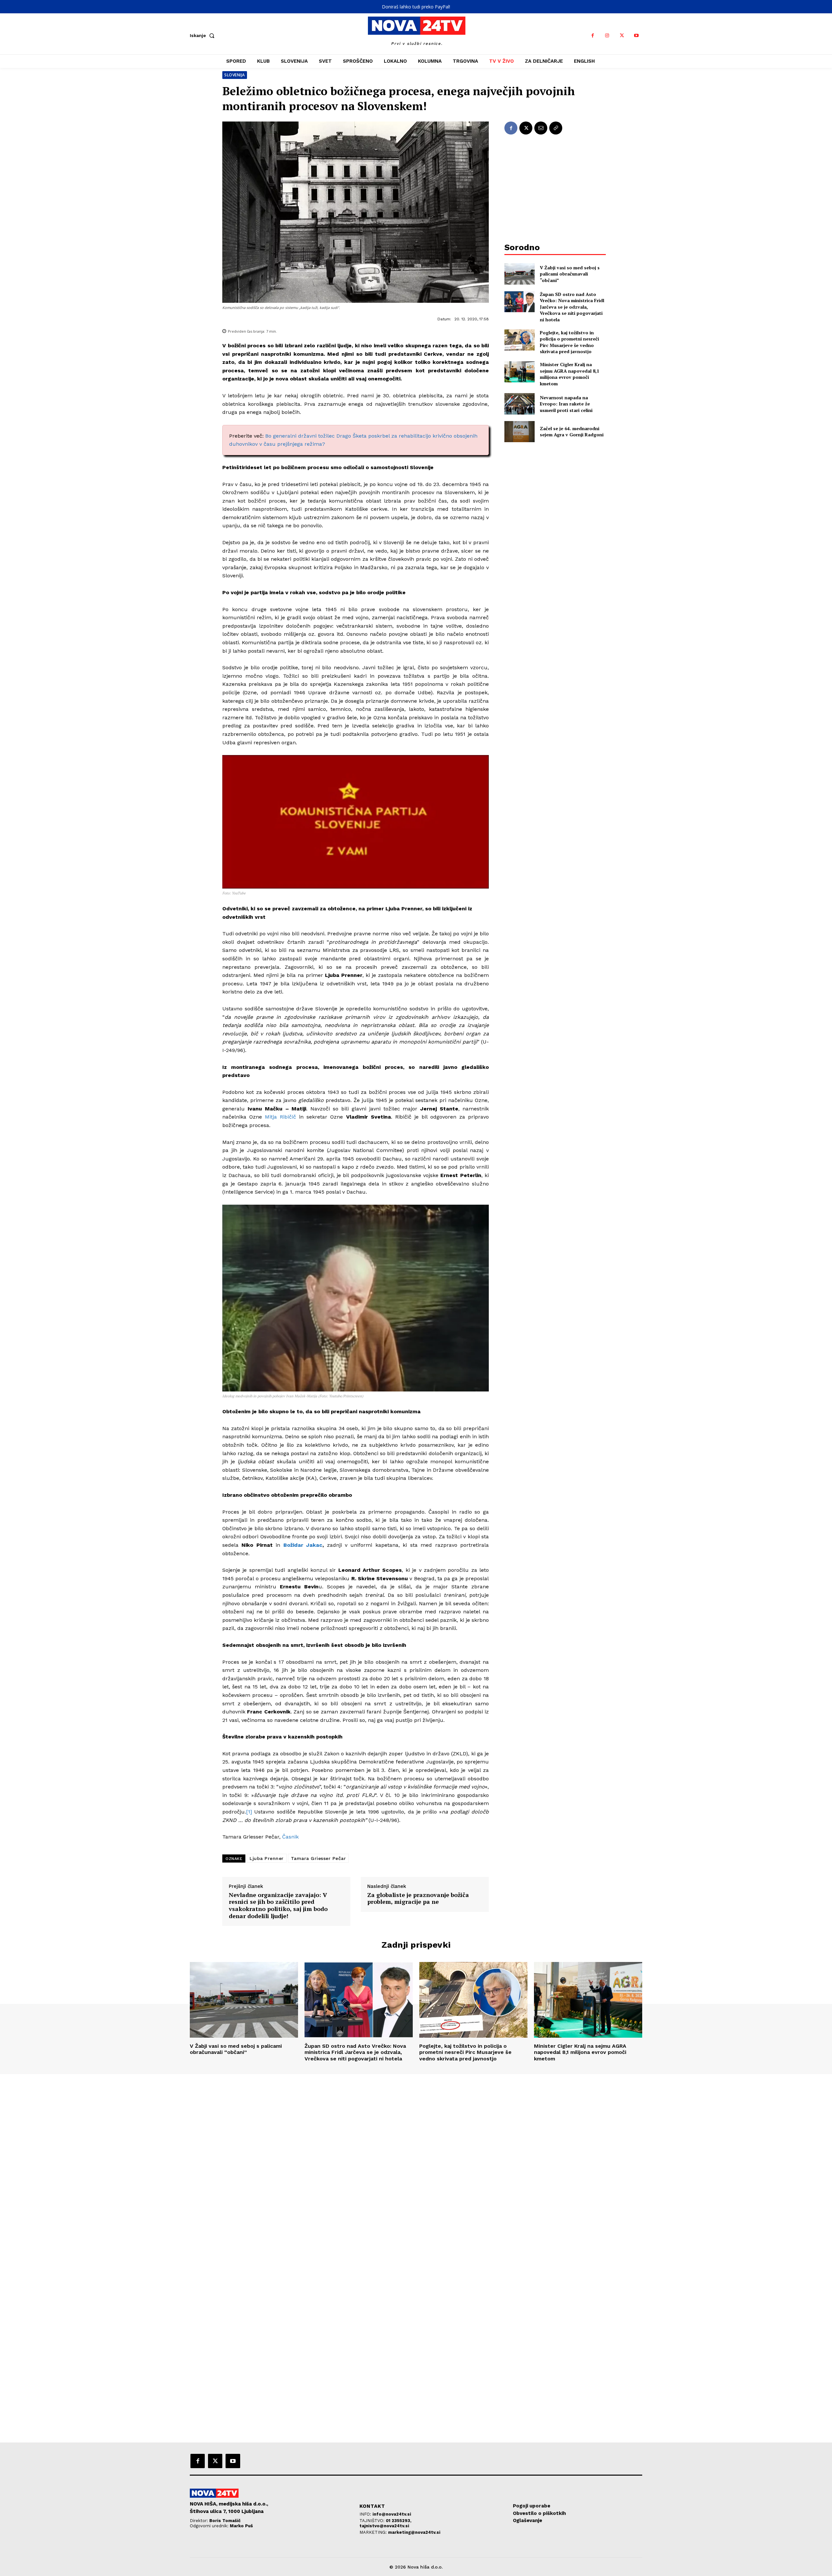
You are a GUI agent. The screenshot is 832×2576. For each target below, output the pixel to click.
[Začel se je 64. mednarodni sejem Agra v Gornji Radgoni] (520, 432)
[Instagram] (607, 36)
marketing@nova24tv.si (414, 2532)
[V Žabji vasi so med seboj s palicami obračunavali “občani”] (520, 274)
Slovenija (235, 75)
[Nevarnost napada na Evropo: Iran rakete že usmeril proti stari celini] (520, 404)
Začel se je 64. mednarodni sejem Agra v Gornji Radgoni (572, 432)
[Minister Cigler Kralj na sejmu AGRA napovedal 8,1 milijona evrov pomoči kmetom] (520, 372)
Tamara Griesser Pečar (318, 1858)
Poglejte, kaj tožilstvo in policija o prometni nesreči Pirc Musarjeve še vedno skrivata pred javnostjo (569, 342)
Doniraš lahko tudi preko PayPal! (416, 7)
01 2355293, (399, 2521)
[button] (203, 35)
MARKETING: (374, 2532)
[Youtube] (637, 36)
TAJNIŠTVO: (373, 2521)
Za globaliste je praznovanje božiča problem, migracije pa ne (418, 1898)
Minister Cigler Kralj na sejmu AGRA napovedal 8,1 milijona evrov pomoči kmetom (570, 374)
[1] (249, 1812)
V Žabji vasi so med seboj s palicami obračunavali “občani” (570, 274)
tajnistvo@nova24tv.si (384, 2526)
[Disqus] (416, 2162)
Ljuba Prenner (267, 1858)
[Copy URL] (556, 128)
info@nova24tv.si (392, 2514)
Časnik (290, 1837)
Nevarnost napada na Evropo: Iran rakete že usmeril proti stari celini (566, 404)
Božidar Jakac (303, 1545)
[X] (622, 36)
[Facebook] (593, 36)
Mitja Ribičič (280, 1117)
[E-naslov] (541, 128)
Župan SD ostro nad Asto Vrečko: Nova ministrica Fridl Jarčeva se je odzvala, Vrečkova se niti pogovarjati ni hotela (572, 307)
